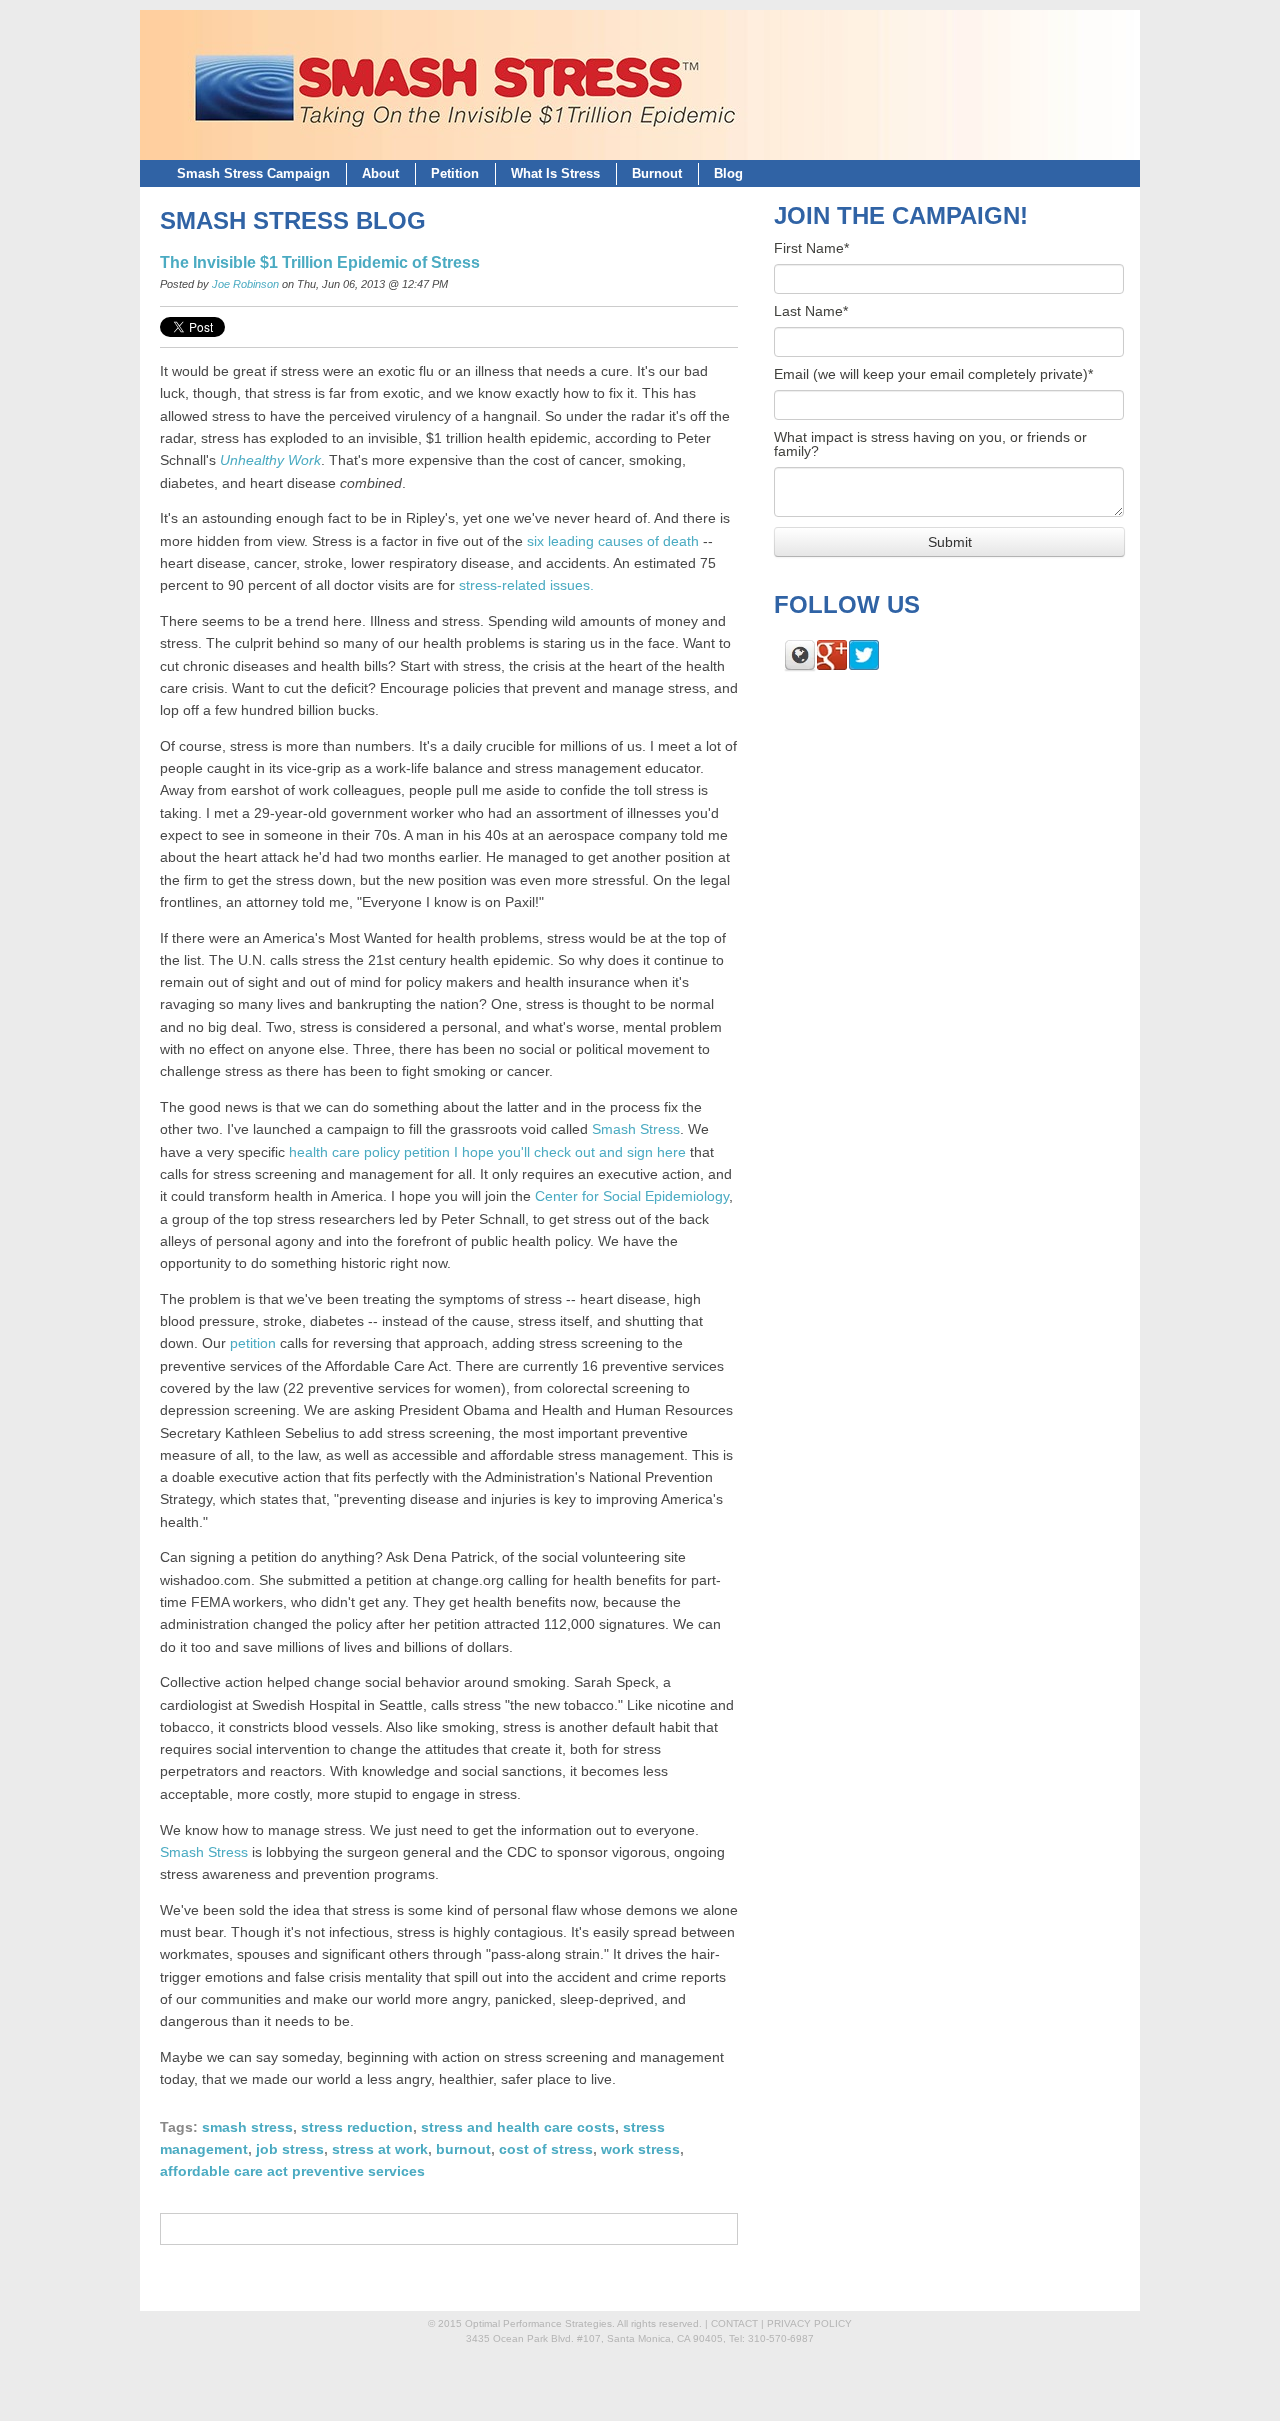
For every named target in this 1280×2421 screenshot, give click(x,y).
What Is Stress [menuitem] (555, 173)
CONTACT (734, 2323)
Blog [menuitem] (728, 173)
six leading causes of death (613, 541)
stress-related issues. (526, 585)
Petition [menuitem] (455, 173)
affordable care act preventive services (292, 2171)
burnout (463, 2149)
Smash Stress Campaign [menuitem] (253, 173)
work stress (640, 2149)
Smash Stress (636, 1129)
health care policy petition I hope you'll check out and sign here (487, 1152)
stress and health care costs (518, 2127)
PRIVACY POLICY (809, 2323)
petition (253, 1343)
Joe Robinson (245, 284)
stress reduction (357, 2127)
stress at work (380, 2149)
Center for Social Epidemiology (632, 1196)
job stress (290, 2149)
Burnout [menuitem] (657, 173)
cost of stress (546, 2149)
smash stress (247, 2127)
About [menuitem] (380, 173)
